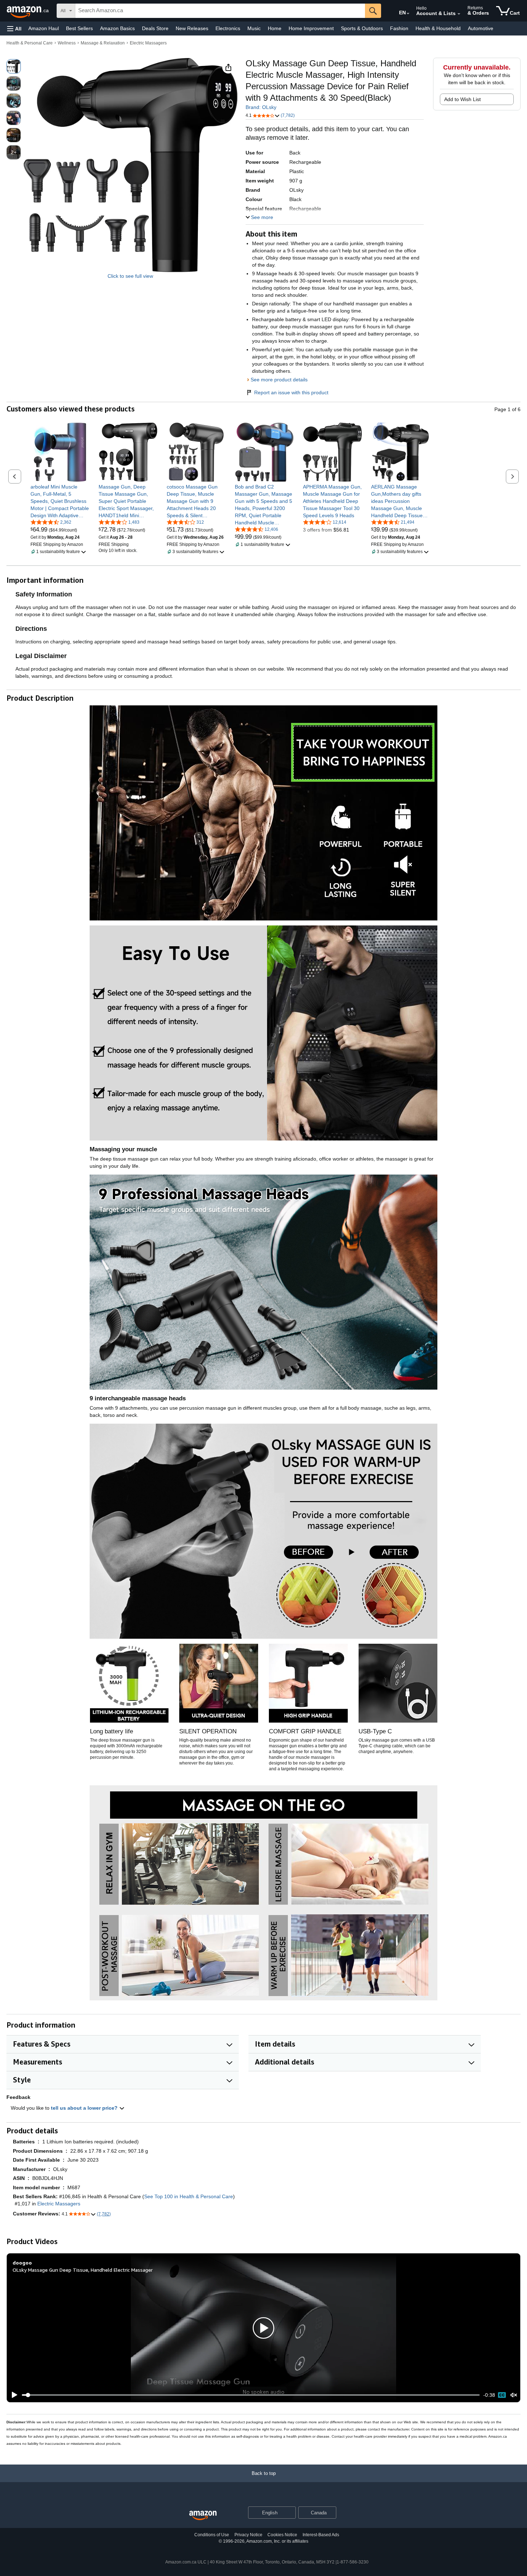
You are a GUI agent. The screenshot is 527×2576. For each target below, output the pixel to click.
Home (275, 28)
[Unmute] (514, 2395)
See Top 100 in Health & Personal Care (189, 2196)
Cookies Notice (282, 2535)
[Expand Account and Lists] (459, 14)
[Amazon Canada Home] (203, 2516)
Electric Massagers (148, 43)
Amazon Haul (44, 28)
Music (254, 28)
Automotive (481, 28)
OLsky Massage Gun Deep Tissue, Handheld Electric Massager (83, 2270)
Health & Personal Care (30, 43)
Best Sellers (79, 28)
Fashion (399, 28)
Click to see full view (130, 276)
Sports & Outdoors (362, 28)
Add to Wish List (462, 99)
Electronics (228, 28)
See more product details (279, 380)
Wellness (67, 43)
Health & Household (438, 28)
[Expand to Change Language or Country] (408, 14)
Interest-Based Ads (321, 2535)
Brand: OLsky (261, 107)
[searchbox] (220, 11)
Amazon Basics (117, 28)
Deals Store (155, 28)
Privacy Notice (248, 2535)
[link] (60, 501)
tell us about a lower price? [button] (85, 2108)
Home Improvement (311, 28)
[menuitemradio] (502, 2395)
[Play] (13, 2395)
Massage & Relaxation (103, 43)
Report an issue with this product (291, 392)
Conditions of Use (212, 2535)
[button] (14, 28)
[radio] (14, 66)
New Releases (192, 28)
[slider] (251, 2395)
